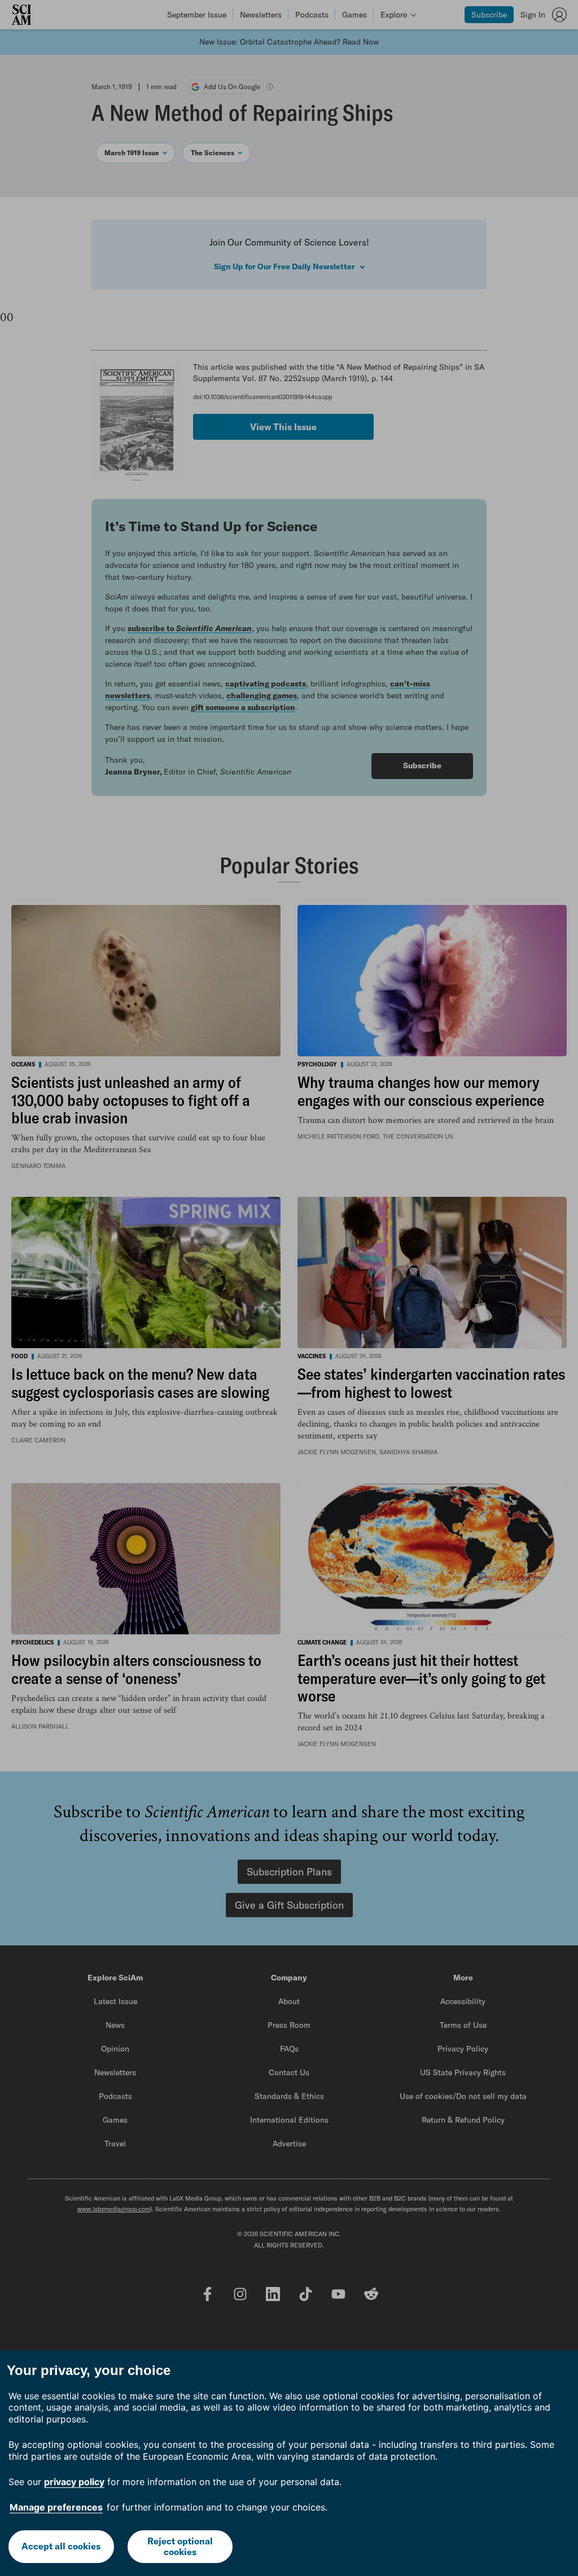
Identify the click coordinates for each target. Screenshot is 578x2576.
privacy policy (74, 2482)
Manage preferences (56, 2507)
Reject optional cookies (180, 2546)
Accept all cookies (61, 2546)
